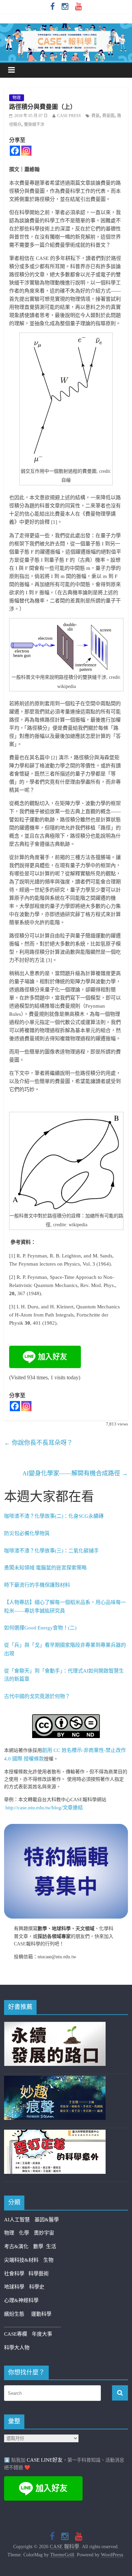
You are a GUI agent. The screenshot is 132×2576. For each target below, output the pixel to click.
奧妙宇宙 (44, 2233)
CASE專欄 (16, 2334)
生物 (48, 2260)
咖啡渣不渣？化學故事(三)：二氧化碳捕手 (51, 1551)
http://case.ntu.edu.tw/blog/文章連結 (44, 1808)
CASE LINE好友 (45, 2460)
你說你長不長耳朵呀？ (38, 1443)
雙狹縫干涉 (34, 125)
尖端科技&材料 (21, 2260)
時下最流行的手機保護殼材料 (37, 1585)
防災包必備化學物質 (27, 1533)
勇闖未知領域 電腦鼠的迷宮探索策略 (45, 1568)
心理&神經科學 (21, 2300)
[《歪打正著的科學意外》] (55, 2134)
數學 (40, 2246)
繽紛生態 (18, 2314)
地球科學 (14, 2287)
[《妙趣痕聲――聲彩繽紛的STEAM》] (55, 2080)
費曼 (95, 116)
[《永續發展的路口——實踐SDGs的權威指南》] (55, 2026)
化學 (24, 2233)
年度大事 (42, 2334)
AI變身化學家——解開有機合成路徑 (75, 1473)
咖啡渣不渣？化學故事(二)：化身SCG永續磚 (54, 1516)
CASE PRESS (69, 116)
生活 (51, 2246)
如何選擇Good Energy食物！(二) (40, 1628)
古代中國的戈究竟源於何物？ (37, 1696)
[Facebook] (15, 151)
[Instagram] (26, 151)
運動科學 (41, 2314)
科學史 (37, 2287)
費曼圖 (108, 116)
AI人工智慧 (17, 2220)
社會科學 (16, 2274)
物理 (17, 98)
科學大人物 (17, 2348)
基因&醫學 (47, 2220)
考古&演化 (16, 2246)
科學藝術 (39, 2274)
